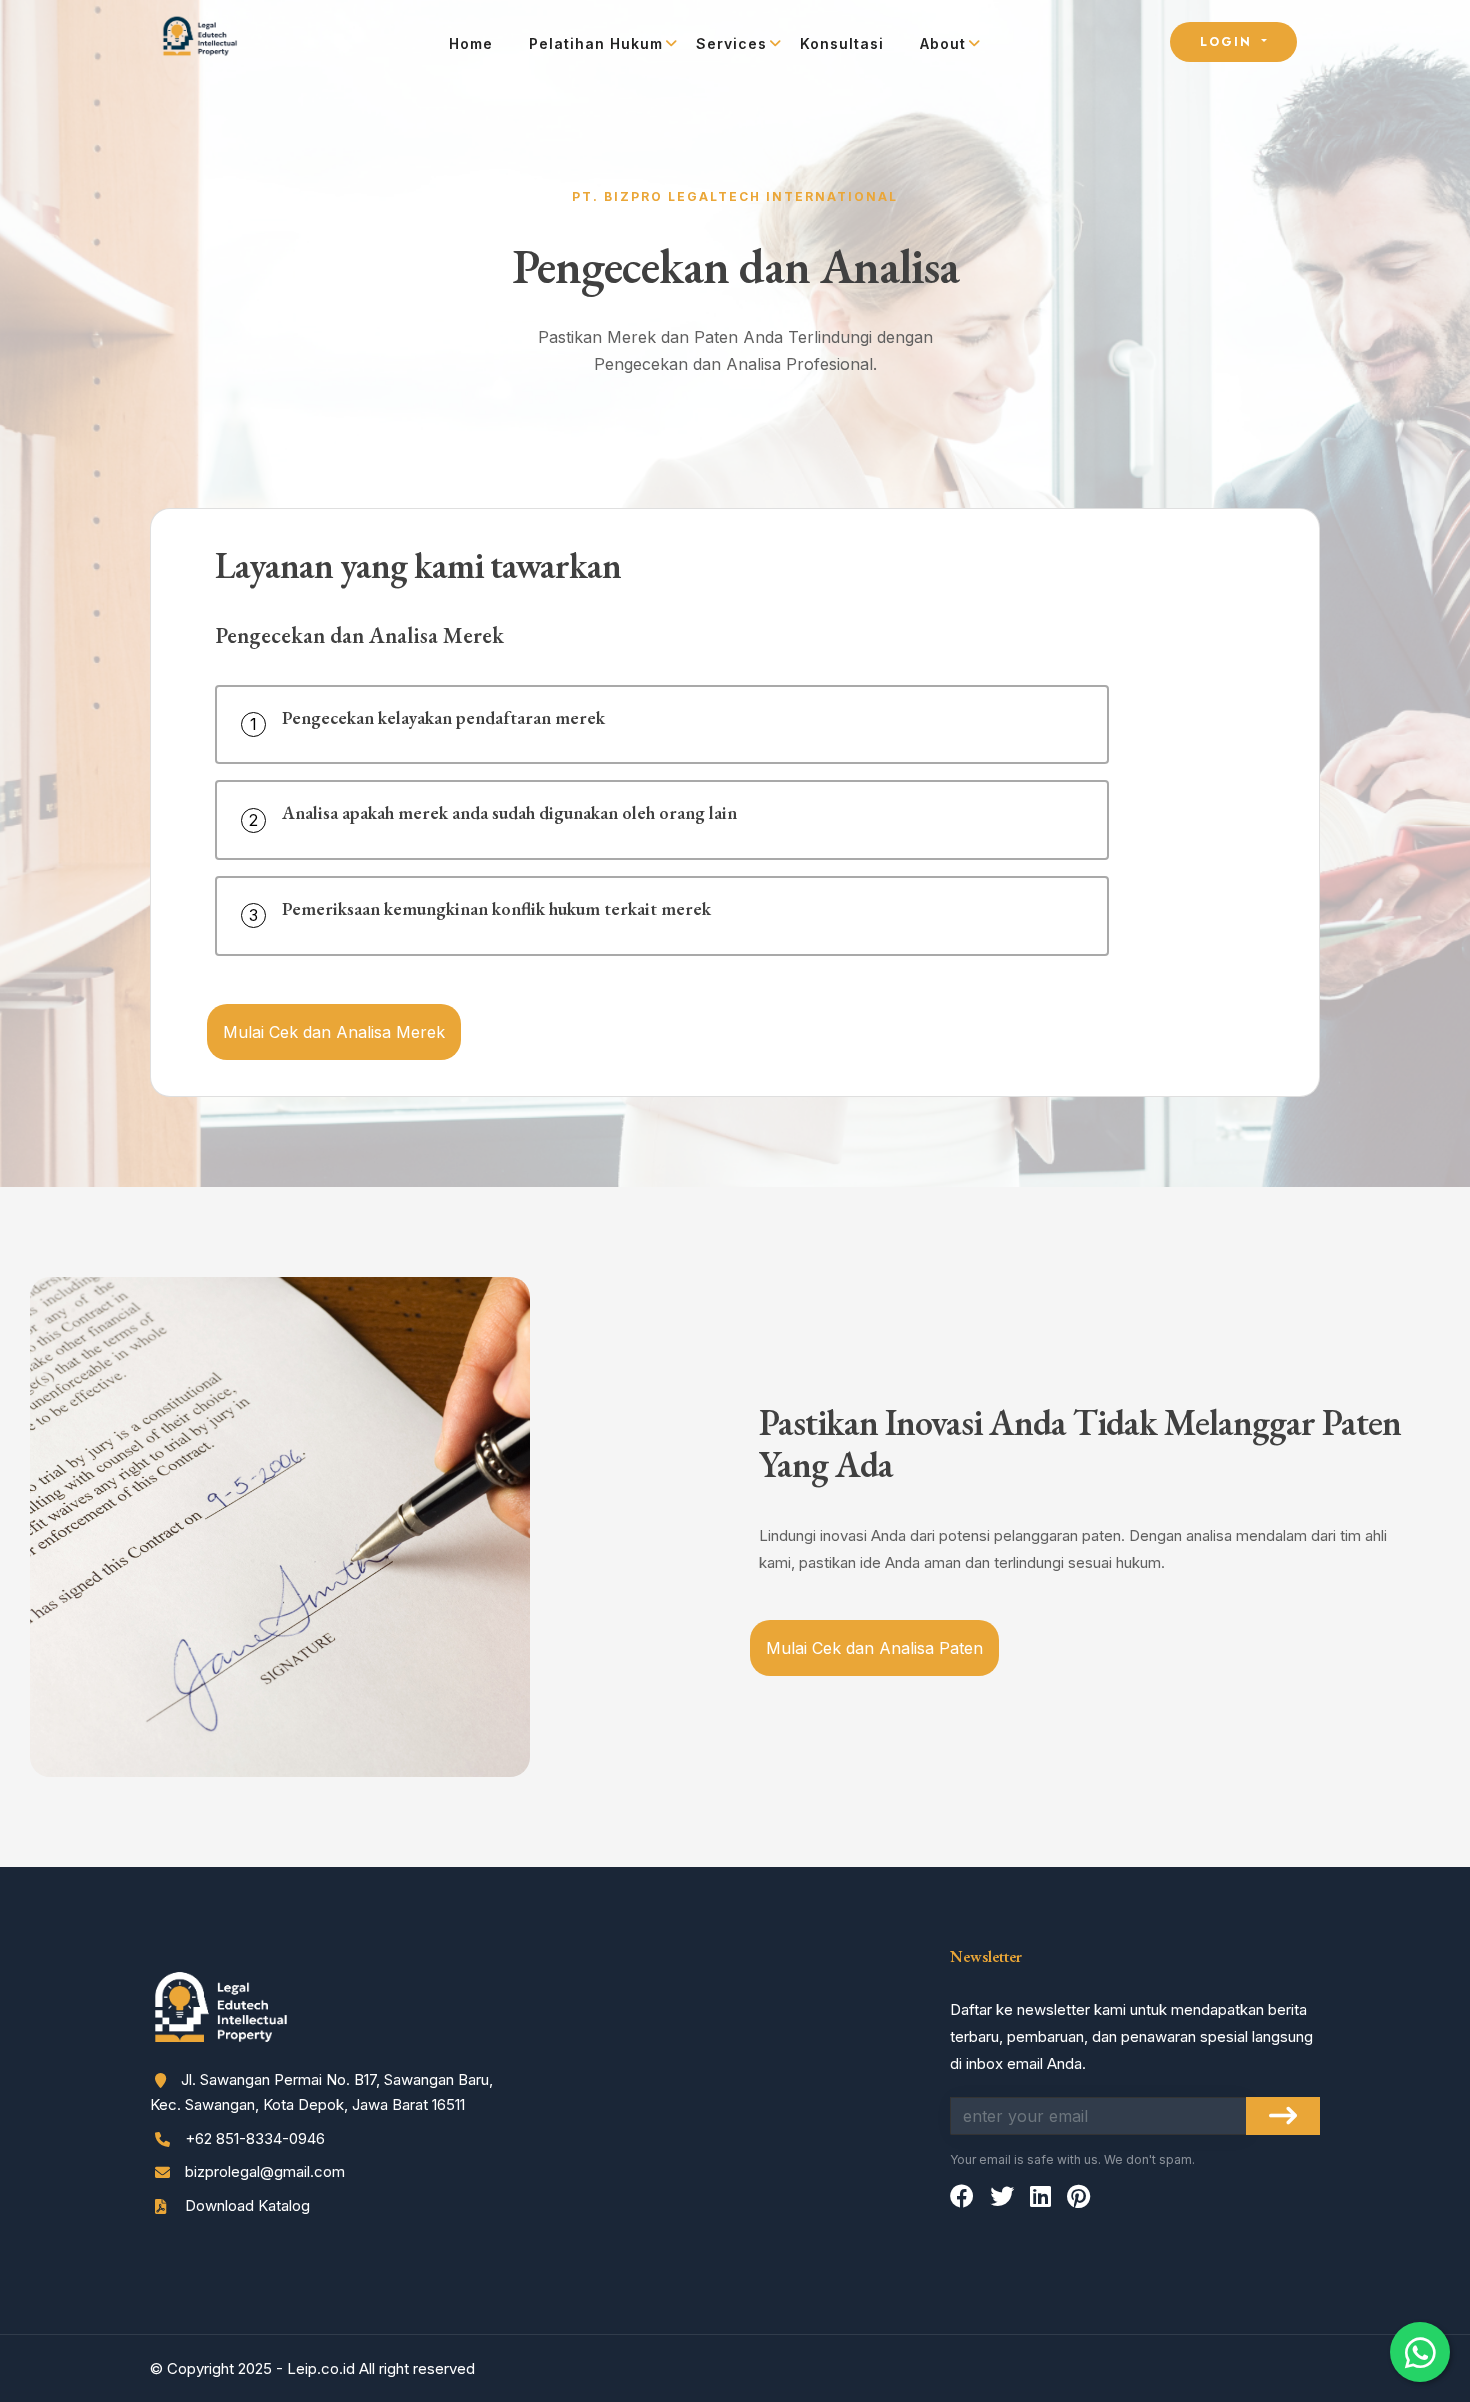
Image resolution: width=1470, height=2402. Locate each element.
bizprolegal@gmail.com (265, 2171)
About (943, 43)
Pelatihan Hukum (596, 43)
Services (731, 43)
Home (471, 43)
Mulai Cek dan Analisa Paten (874, 1648)
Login (1229, 42)
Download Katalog (245, 2205)
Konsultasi (842, 43)
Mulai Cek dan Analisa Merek (334, 1032)
